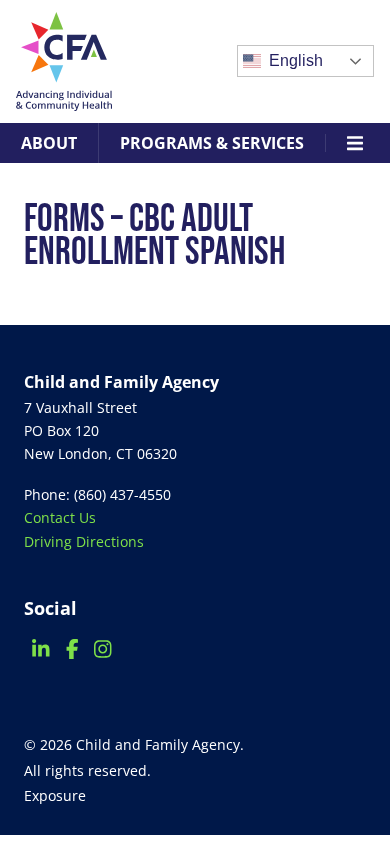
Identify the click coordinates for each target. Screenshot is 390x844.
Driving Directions (84, 541)
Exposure (55, 795)
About (49, 143)
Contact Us (60, 517)
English (296, 60)
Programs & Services (212, 143)
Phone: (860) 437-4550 (97, 494)
